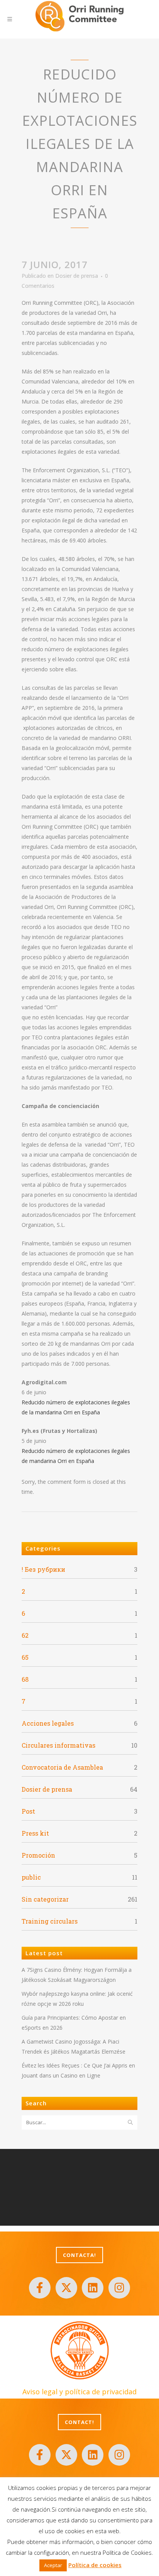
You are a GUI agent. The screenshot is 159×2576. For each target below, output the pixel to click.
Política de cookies (95, 2565)
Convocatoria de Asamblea (62, 1767)
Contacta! (79, 2255)
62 (25, 1635)
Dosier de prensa (77, 276)
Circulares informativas (58, 1745)
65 (25, 1657)
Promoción (38, 1855)
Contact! (79, 2422)
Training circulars (50, 1921)
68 (25, 1679)
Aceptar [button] (53, 2565)
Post (28, 1811)
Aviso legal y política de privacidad (79, 2392)
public (31, 1877)
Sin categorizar (45, 1899)
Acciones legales (48, 1723)
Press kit (35, 1833)
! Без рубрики (43, 1569)
